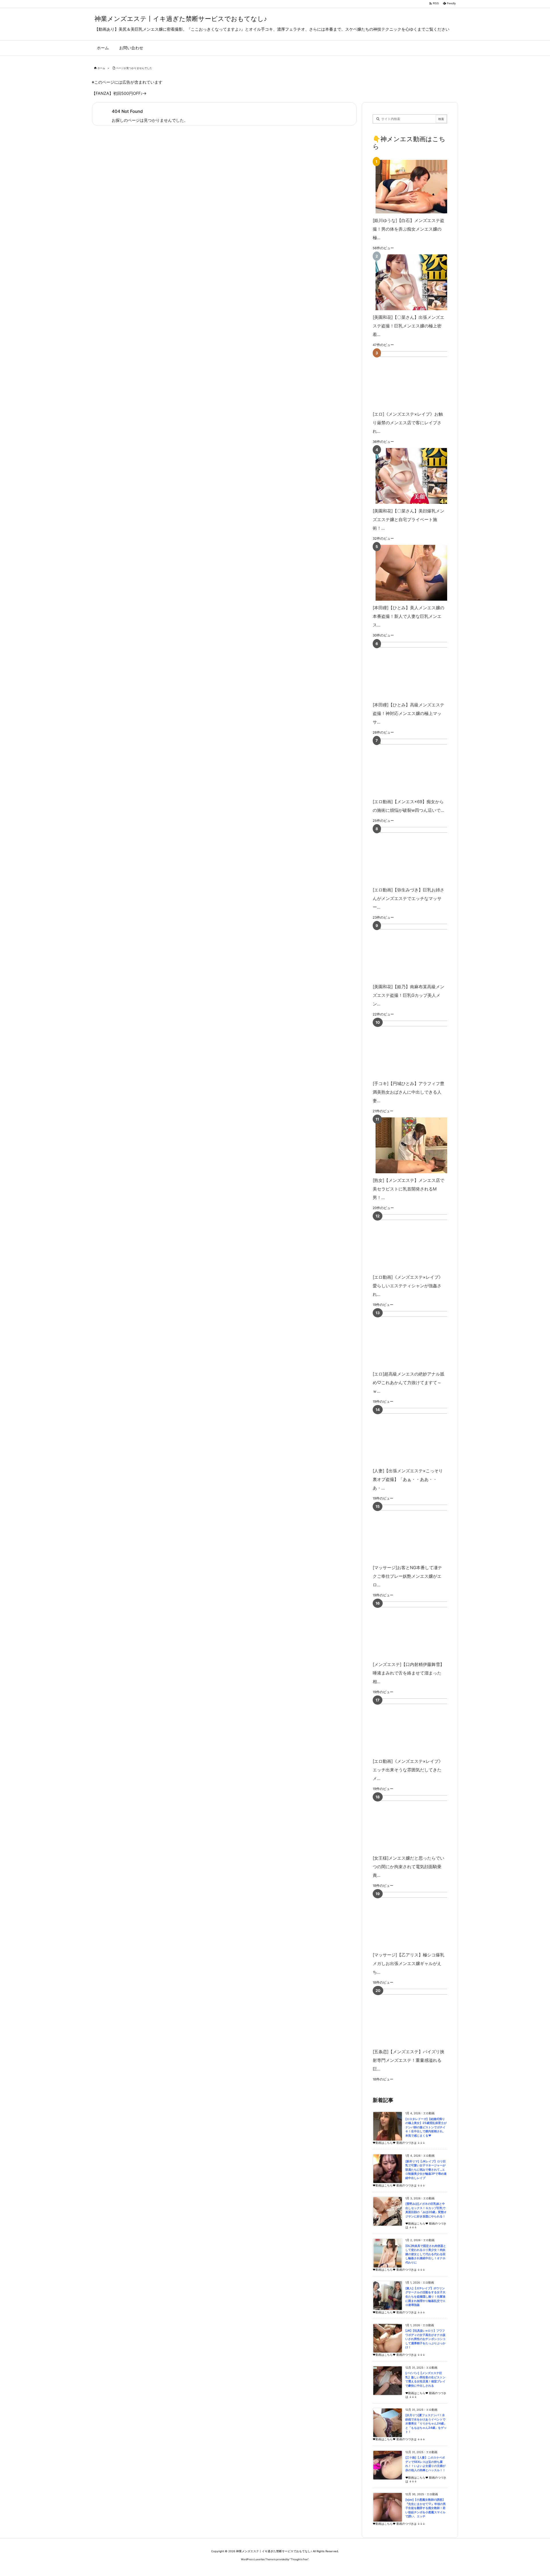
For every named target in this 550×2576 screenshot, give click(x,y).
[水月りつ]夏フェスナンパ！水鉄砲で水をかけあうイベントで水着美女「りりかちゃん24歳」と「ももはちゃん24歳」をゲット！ (426, 2423)
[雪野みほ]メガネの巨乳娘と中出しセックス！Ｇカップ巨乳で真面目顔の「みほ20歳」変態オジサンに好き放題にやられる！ (426, 2210)
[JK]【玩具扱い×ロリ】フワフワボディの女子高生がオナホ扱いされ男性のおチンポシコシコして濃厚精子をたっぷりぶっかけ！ (425, 2339)
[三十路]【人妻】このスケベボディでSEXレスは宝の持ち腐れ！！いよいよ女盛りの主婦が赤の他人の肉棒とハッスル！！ (425, 2464)
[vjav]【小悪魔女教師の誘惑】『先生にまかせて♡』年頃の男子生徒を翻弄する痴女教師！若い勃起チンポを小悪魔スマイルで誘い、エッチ (426, 2508)
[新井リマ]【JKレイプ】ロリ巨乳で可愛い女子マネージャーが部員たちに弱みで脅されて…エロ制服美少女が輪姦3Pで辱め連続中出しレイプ (426, 2170)
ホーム (101, 68)
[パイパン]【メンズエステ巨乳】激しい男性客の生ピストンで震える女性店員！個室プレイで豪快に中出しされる (425, 2379)
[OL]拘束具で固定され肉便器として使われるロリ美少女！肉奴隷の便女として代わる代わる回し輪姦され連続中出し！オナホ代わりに (426, 2254)
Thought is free (299, 2559)
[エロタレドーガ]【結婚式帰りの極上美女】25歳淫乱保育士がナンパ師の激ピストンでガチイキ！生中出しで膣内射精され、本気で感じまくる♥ (426, 2127)
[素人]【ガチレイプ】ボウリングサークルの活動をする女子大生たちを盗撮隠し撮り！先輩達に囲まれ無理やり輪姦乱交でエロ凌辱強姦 (425, 2297)
